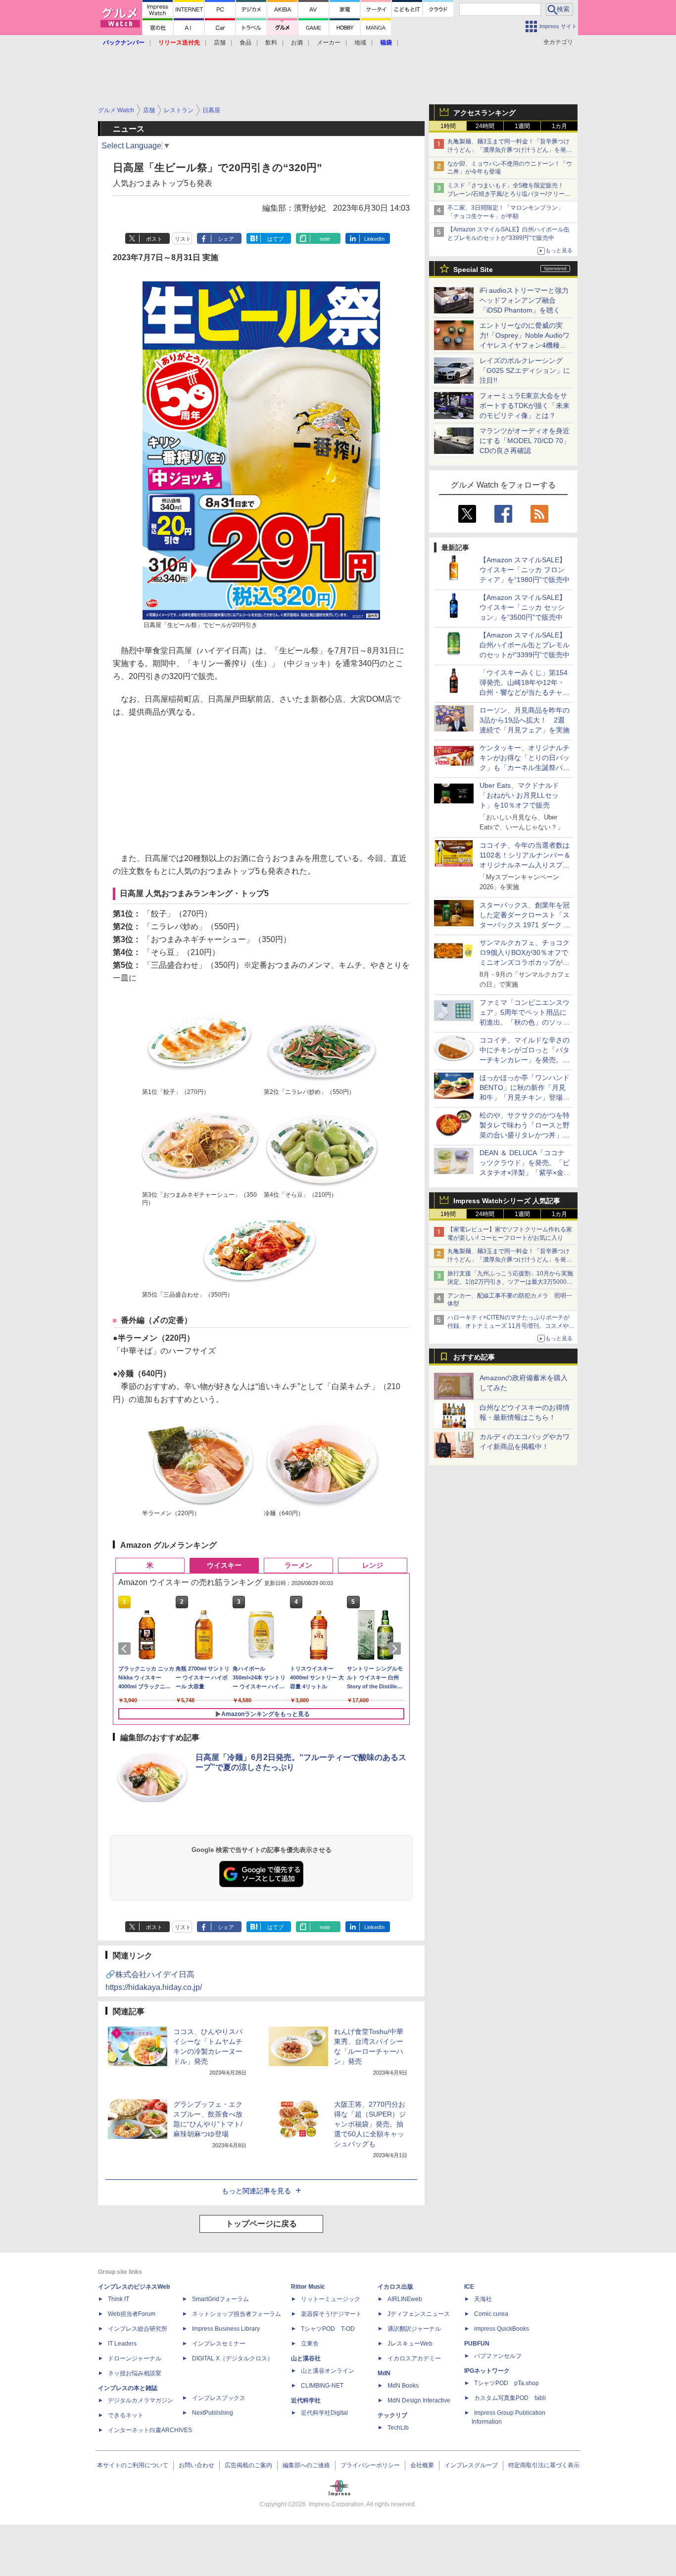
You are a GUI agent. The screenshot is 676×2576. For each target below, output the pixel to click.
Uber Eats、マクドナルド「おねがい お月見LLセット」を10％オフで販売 (519, 795)
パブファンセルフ (498, 2356)
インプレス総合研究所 (138, 2329)
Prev (126, 1649)
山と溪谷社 (306, 2358)
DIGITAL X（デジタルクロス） (233, 2358)
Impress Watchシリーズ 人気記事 (507, 1201)
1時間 (448, 126)
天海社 (483, 2299)
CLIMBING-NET (322, 2386)
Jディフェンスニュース (419, 2314)
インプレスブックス (219, 2398)
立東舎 (310, 2344)
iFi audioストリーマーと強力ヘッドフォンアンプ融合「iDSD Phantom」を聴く (524, 300)
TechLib (398, 2428)
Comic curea (491, 2314)
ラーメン (298, 1565)
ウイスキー (224, 1565)
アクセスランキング (484, 113)
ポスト (154, 239)
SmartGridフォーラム (220, 2299)
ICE (469, 2287)
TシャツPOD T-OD (328, 2329)
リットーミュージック (331, 2299)
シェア (226, 239)
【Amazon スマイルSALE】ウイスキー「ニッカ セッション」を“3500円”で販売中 (523, 607)
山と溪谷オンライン (328, 2371)
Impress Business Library (226, 2329)
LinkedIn (374, 239)
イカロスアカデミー (414, 2358)
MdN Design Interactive (419, 2400)
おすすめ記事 (474, 1357)
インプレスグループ (471, 2465)
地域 (360, 43)
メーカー (329, 43)
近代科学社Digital (324, 2413)
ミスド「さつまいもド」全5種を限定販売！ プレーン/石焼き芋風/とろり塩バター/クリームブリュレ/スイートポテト (509, 194)
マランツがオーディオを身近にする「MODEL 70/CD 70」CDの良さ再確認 (525, 441)
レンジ (373, 1565)
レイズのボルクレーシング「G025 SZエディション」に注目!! (525, 370)
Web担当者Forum (132, 2314)
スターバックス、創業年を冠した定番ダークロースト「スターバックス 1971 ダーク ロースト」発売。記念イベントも (525, 925)
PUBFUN (477, 2344)
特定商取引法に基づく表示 (544, 2465)
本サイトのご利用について (133, 2465)
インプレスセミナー (219, 2344)
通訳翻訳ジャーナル (414, 2329)
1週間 (522, 126)
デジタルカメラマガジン (141, 2400)
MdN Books (403, 2386)
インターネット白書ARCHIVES (150, 2430)
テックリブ (392, 2415)
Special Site (473, 270)
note (325, 239)
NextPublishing (213, 2413)
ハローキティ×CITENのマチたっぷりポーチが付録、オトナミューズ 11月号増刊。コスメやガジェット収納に (511, 1326)
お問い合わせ (196, 2465)
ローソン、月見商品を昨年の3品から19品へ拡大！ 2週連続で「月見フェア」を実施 (525, 720)
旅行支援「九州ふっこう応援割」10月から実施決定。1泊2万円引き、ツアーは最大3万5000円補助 (510, 1282)
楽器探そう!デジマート (331, 2314)
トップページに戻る (261, 2224)
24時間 (485, 126)
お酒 (297, 43)
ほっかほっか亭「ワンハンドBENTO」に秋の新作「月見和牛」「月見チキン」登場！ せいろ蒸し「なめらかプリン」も (528, 1097)
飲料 (271, 43)
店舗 (220, 43)
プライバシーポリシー (370, 2465)
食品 (245, 43)
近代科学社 (306, 2400)
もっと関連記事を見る (256, 2191)
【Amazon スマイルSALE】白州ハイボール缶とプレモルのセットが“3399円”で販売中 (525, 645)
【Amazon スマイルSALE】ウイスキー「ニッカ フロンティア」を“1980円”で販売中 (525, 570)
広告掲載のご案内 (248, 2465)
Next (396, 1649)
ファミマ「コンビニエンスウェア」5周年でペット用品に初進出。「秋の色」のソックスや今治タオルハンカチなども (525, 1022)
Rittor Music (308, 2287)
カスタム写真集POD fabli (510, 2398)
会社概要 (422, 2465)
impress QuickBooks (502, 2329)
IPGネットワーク (487, 2371)
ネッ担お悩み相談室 (135, 2373)
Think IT (119, 2299)
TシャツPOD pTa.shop (507, 2383)
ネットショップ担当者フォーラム (237, 2314)
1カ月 (559, 126)
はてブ (275, 239)
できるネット (126, 2415)
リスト (183, 239)
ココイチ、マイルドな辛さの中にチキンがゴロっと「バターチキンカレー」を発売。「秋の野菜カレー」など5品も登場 (525, 1060)
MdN (384, 2373)
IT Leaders (122, 2344)
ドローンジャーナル (135, 2358)
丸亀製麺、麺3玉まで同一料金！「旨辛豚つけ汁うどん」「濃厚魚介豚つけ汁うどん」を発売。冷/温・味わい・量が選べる (508, 150)
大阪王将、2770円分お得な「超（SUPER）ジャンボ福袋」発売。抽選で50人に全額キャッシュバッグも (370, 2124)
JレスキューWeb (410, 2344)
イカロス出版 (395, 2287)
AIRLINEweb (405, 2299)
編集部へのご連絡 (306, 2465)
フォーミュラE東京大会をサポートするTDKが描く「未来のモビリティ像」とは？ (525, 406)
